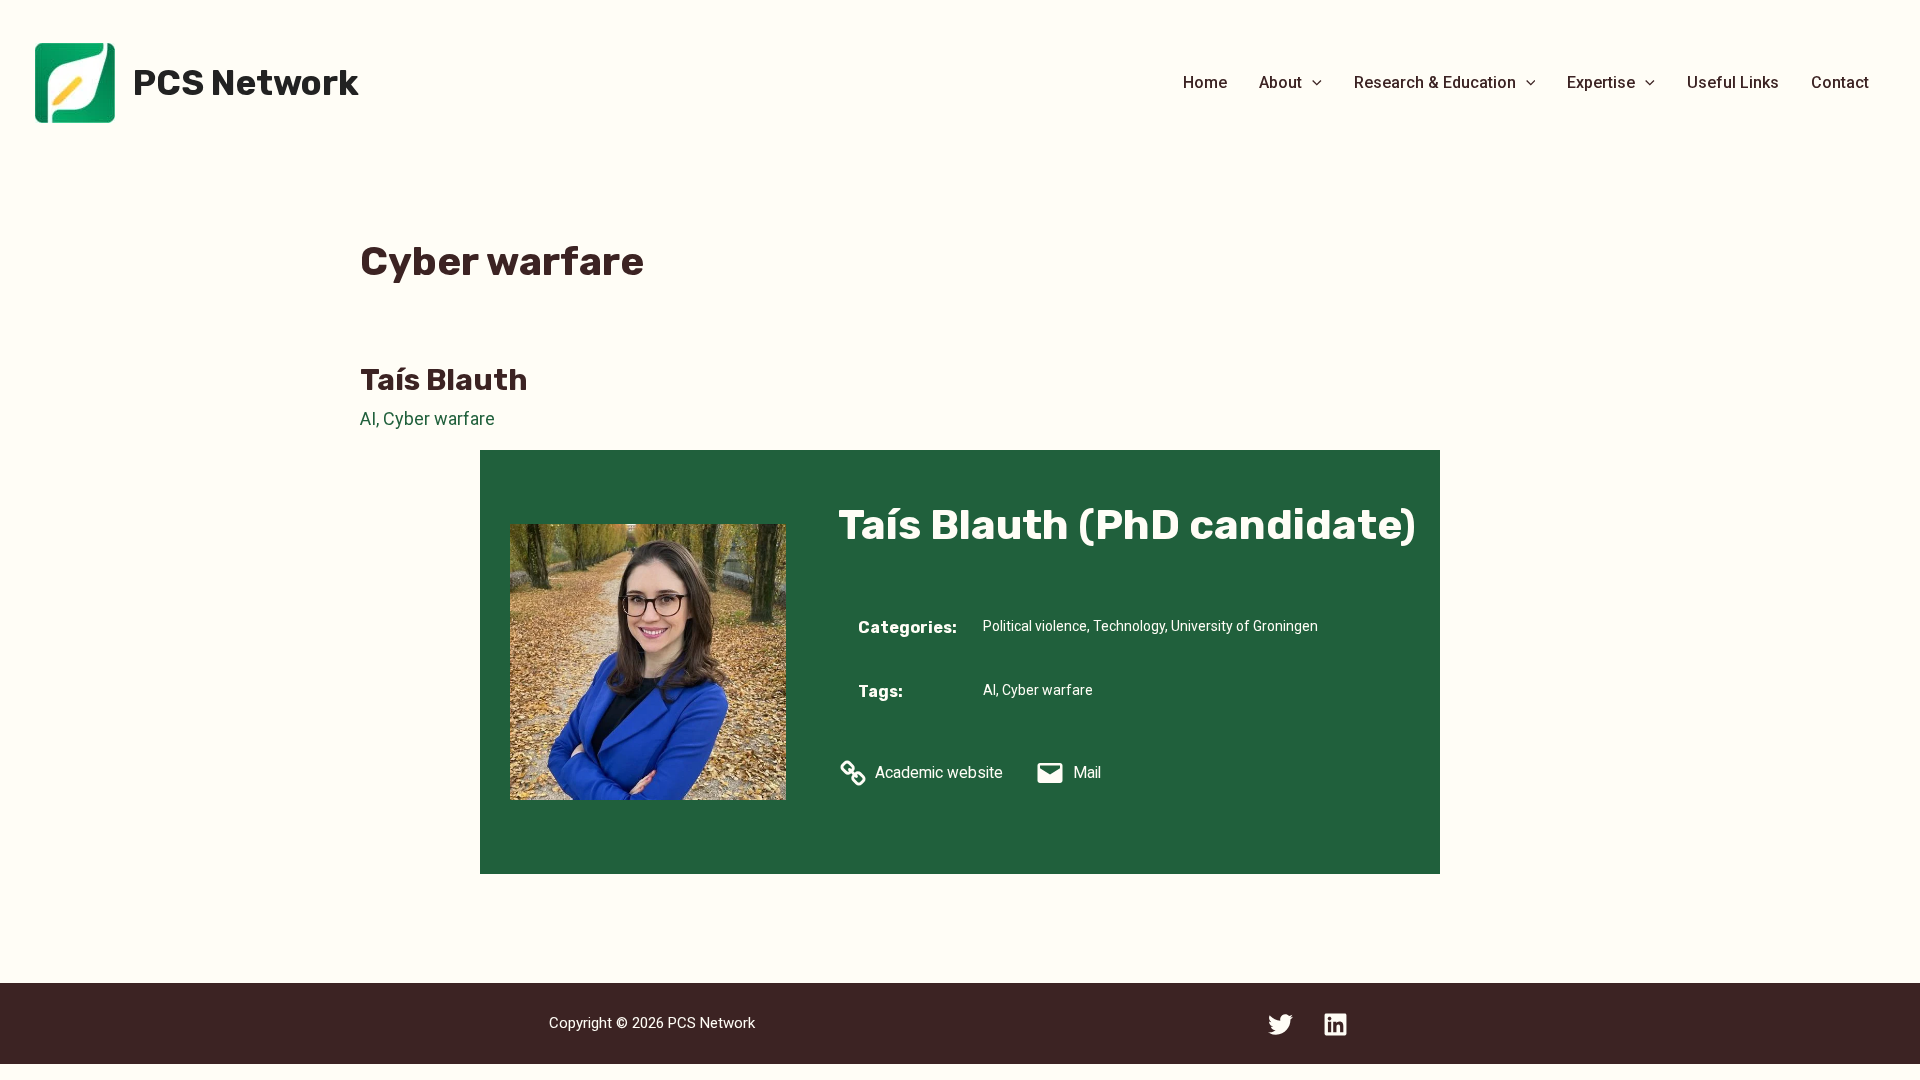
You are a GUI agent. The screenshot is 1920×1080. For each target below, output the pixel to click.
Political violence (1035, 626)
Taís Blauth (444, 380)
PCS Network (246, 83)
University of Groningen (1244, 626)
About (1280, 82)
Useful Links (1733, 82)
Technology (1129, 626)
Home (1205, 82)
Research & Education (1435, 82)
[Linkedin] (1335, 1024)
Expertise (1601, 82)
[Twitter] (1280, 1024)
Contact (1840, 82)
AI (368, 418)
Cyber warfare (439, 418)
